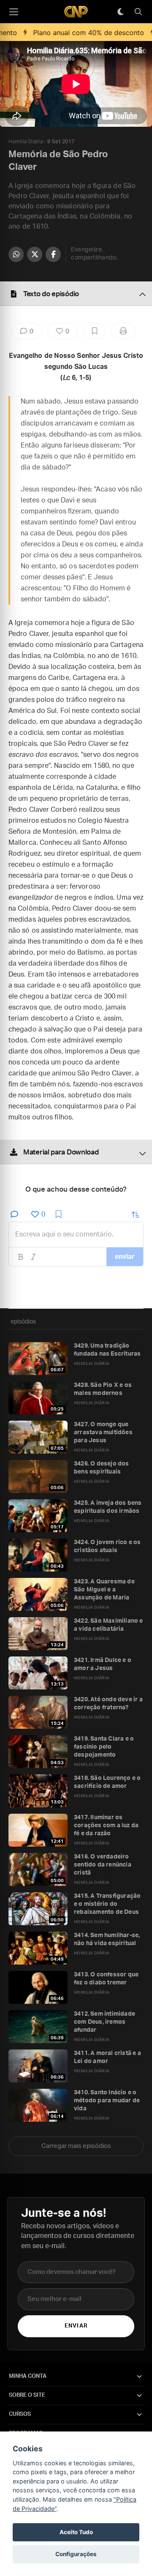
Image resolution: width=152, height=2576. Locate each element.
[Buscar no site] (138, 12)
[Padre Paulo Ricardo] (76, 12)
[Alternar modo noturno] (120, 12)
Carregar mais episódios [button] (76, 2146)
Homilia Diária (26, 142)
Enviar (76, 2326)
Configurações (76, 2554)
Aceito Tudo (76, 2532)
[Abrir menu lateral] (14, 12)
